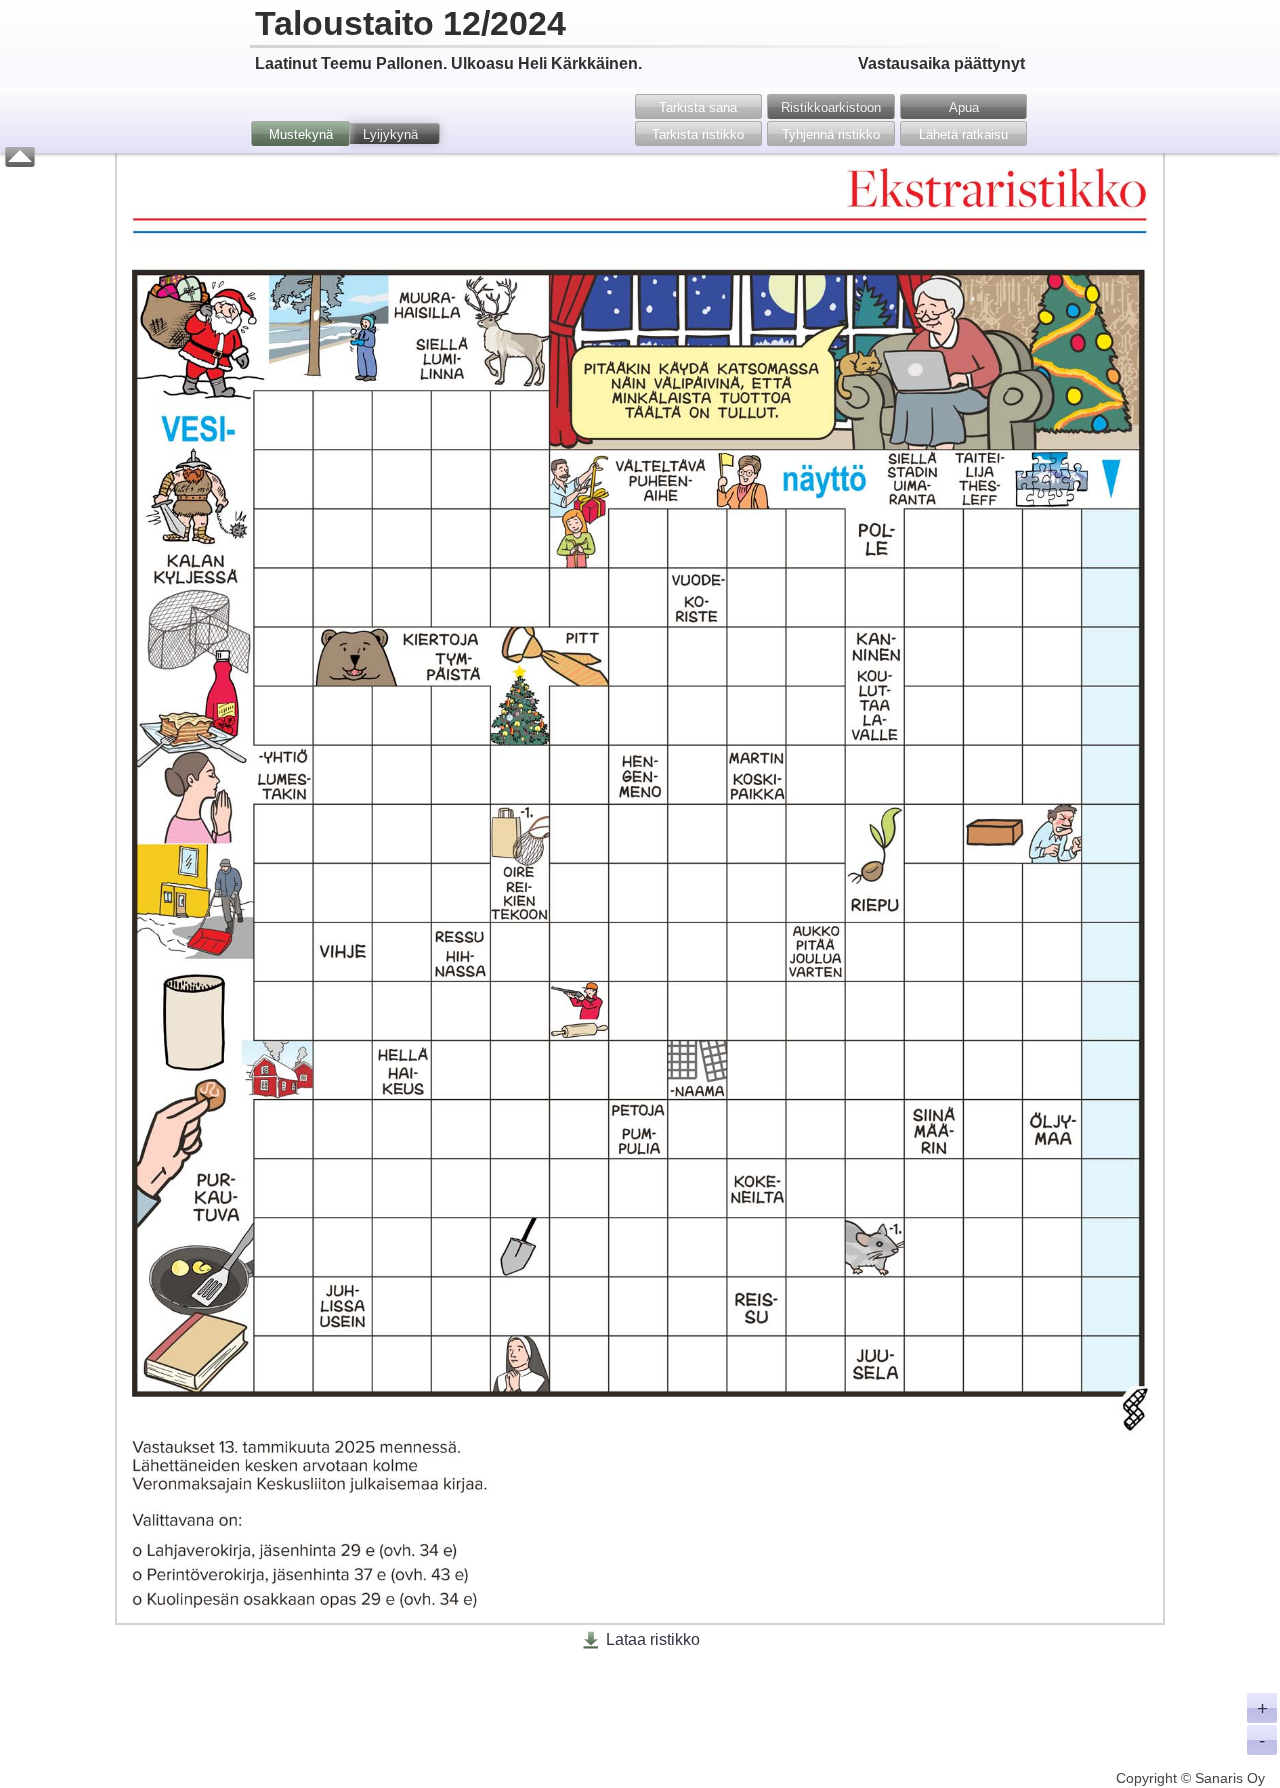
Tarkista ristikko (698, 134)
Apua (964, 107)
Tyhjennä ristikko (831, 134)
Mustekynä (301, 134)
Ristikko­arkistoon (831, 107)
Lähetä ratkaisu (963, 134)
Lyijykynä (390, 134)
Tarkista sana (698, 107)
